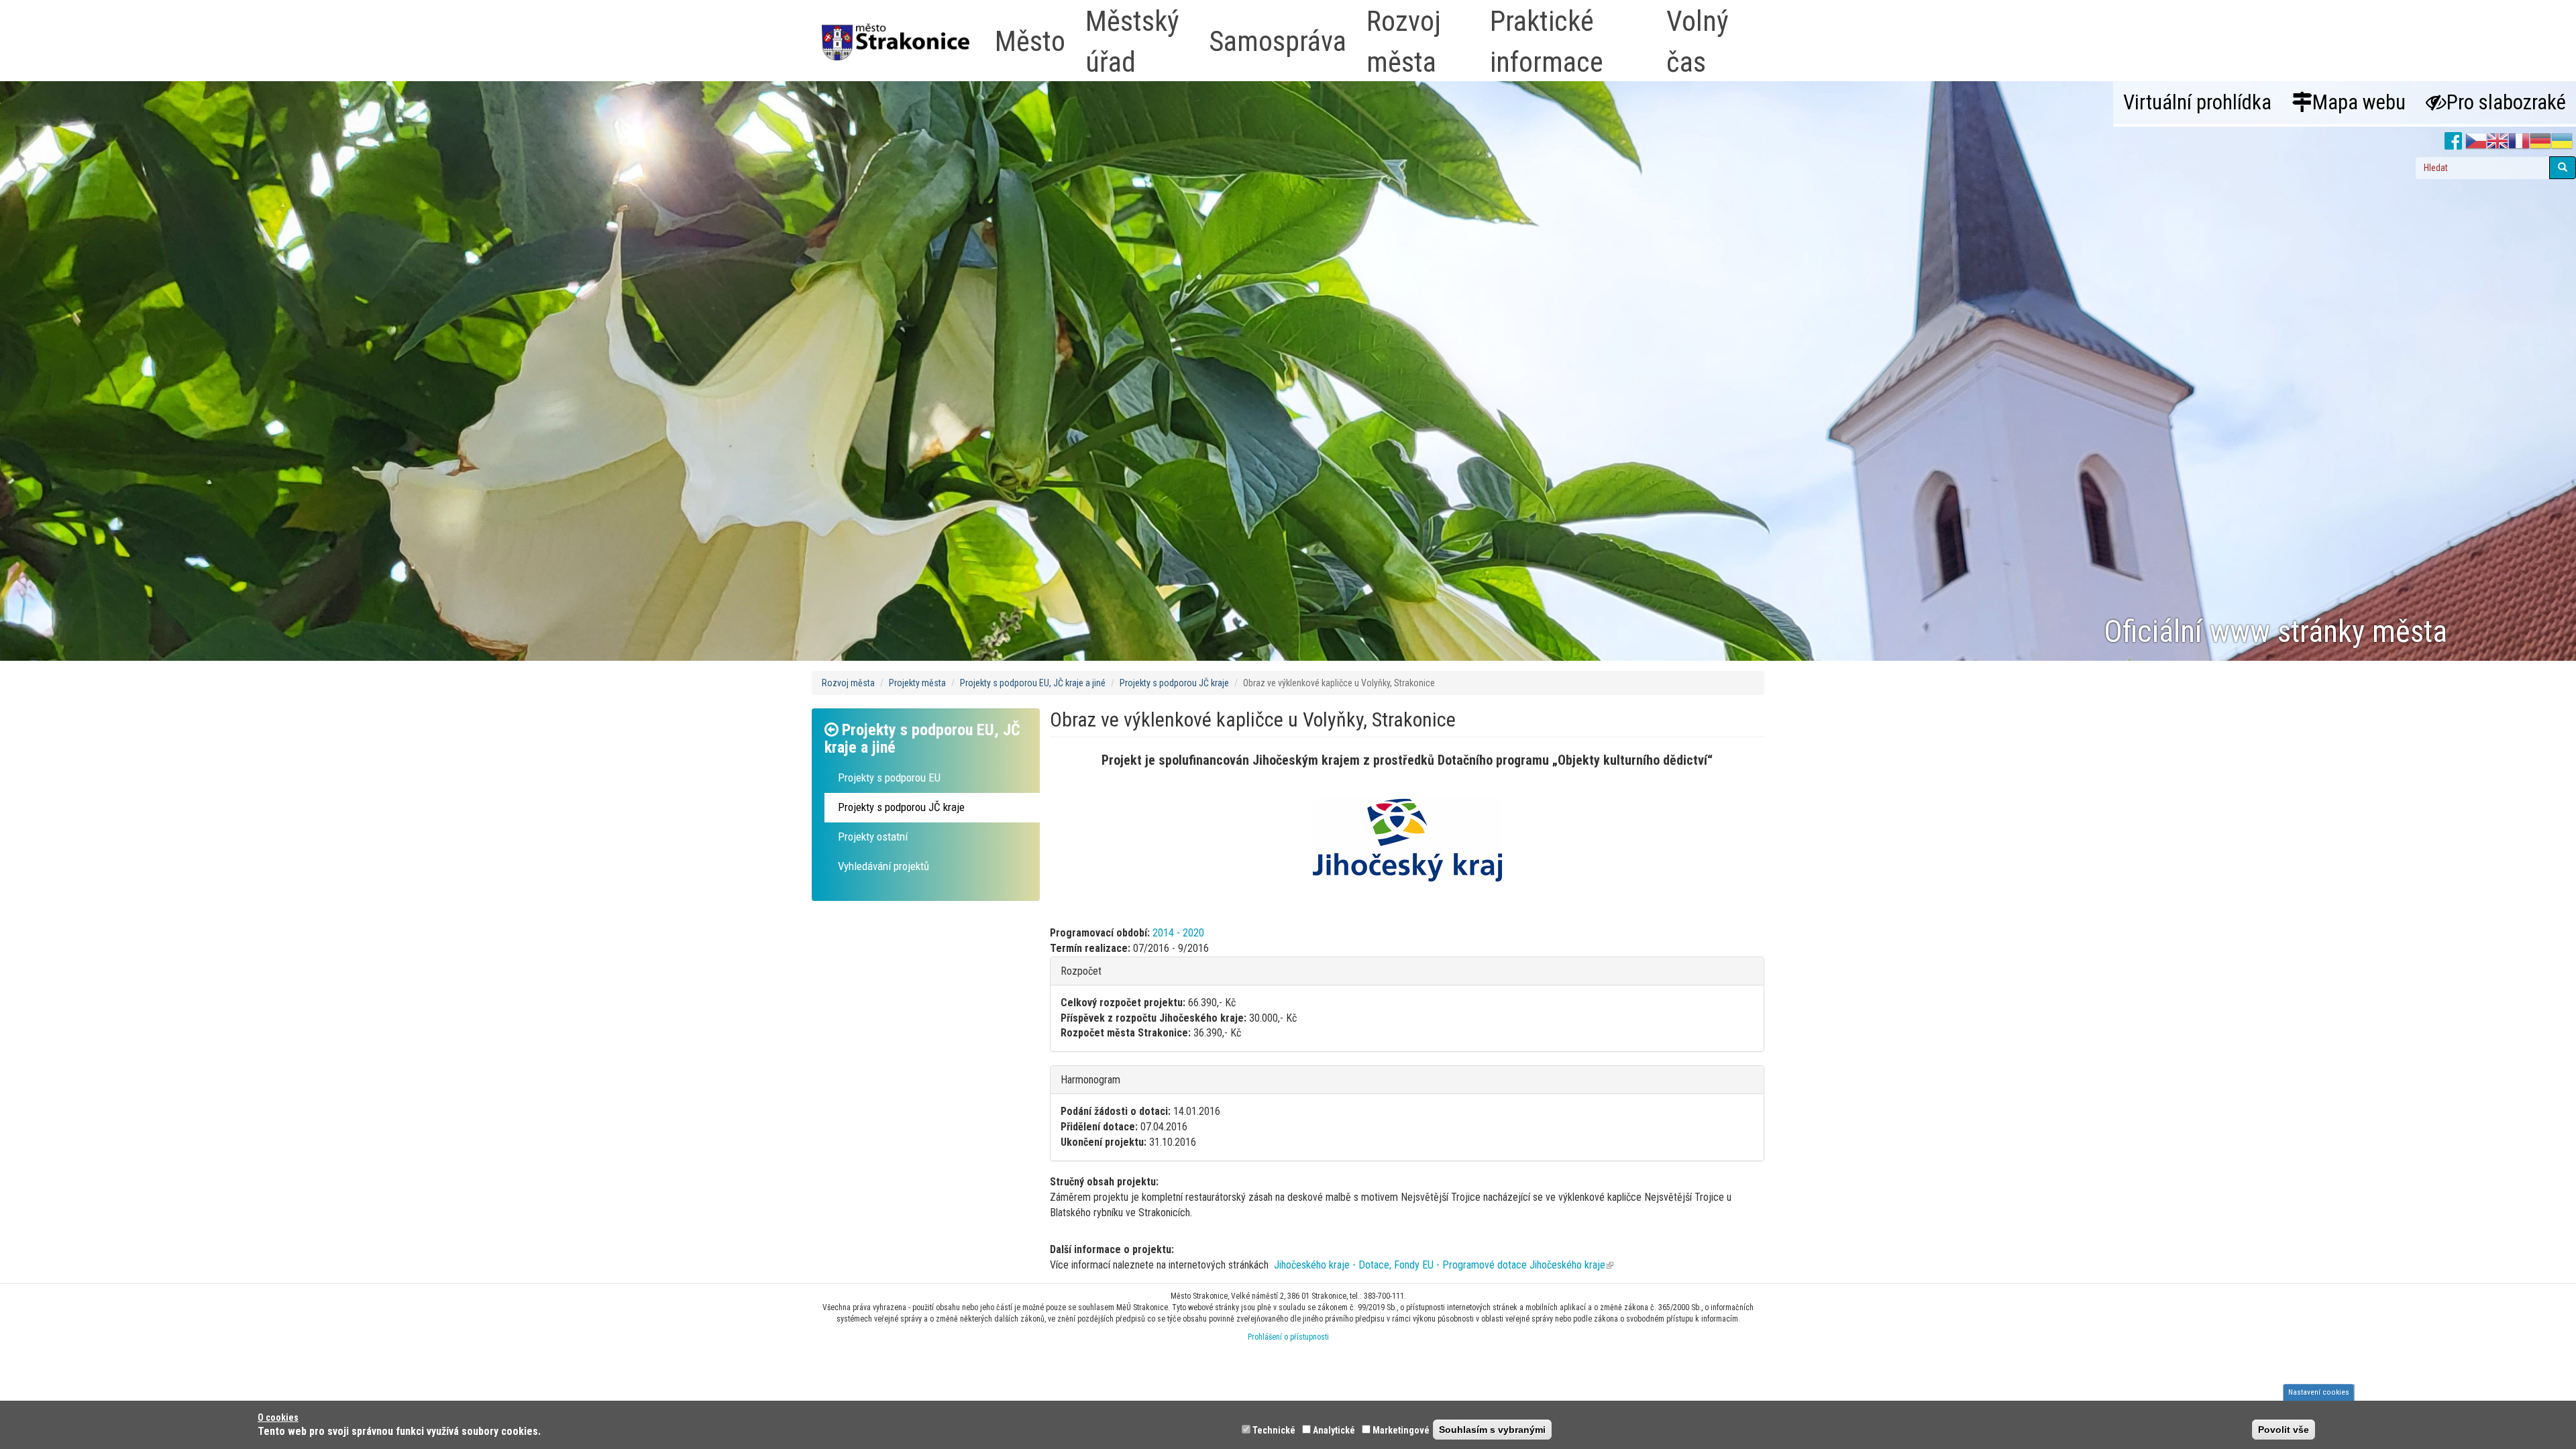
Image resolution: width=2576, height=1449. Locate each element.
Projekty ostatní (873, 837)
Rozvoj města (848, 683)
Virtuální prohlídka (2197, 102)
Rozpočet (1081, 971)
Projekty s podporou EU (889, 777)
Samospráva (1278, 41)
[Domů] (901, 33)
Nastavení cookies (2319, 1392)
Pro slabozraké (2506, 102)
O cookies (278, 1417)
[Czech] (2476, 142)
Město (1030, 41)
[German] (2540, 142)
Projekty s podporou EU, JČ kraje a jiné (1033, 683)
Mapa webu (2359, 102)
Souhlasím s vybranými (1492, 1430)
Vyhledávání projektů (883, 866)
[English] (2498, 142)
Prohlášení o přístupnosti (1288, 1337)
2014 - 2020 (1178, 933)
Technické (1274, 1430)
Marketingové (1401, 1430)
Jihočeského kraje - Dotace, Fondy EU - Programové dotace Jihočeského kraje (1444, 1265)
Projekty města (917, 683)
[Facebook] (2454, 142)
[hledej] (2563, 168)
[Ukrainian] (2562, 142)
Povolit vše (2284, 1430)
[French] (2519, 142)
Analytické (1334, 1430)
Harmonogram (1090, 1080)
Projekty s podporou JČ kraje (1174, 683)
